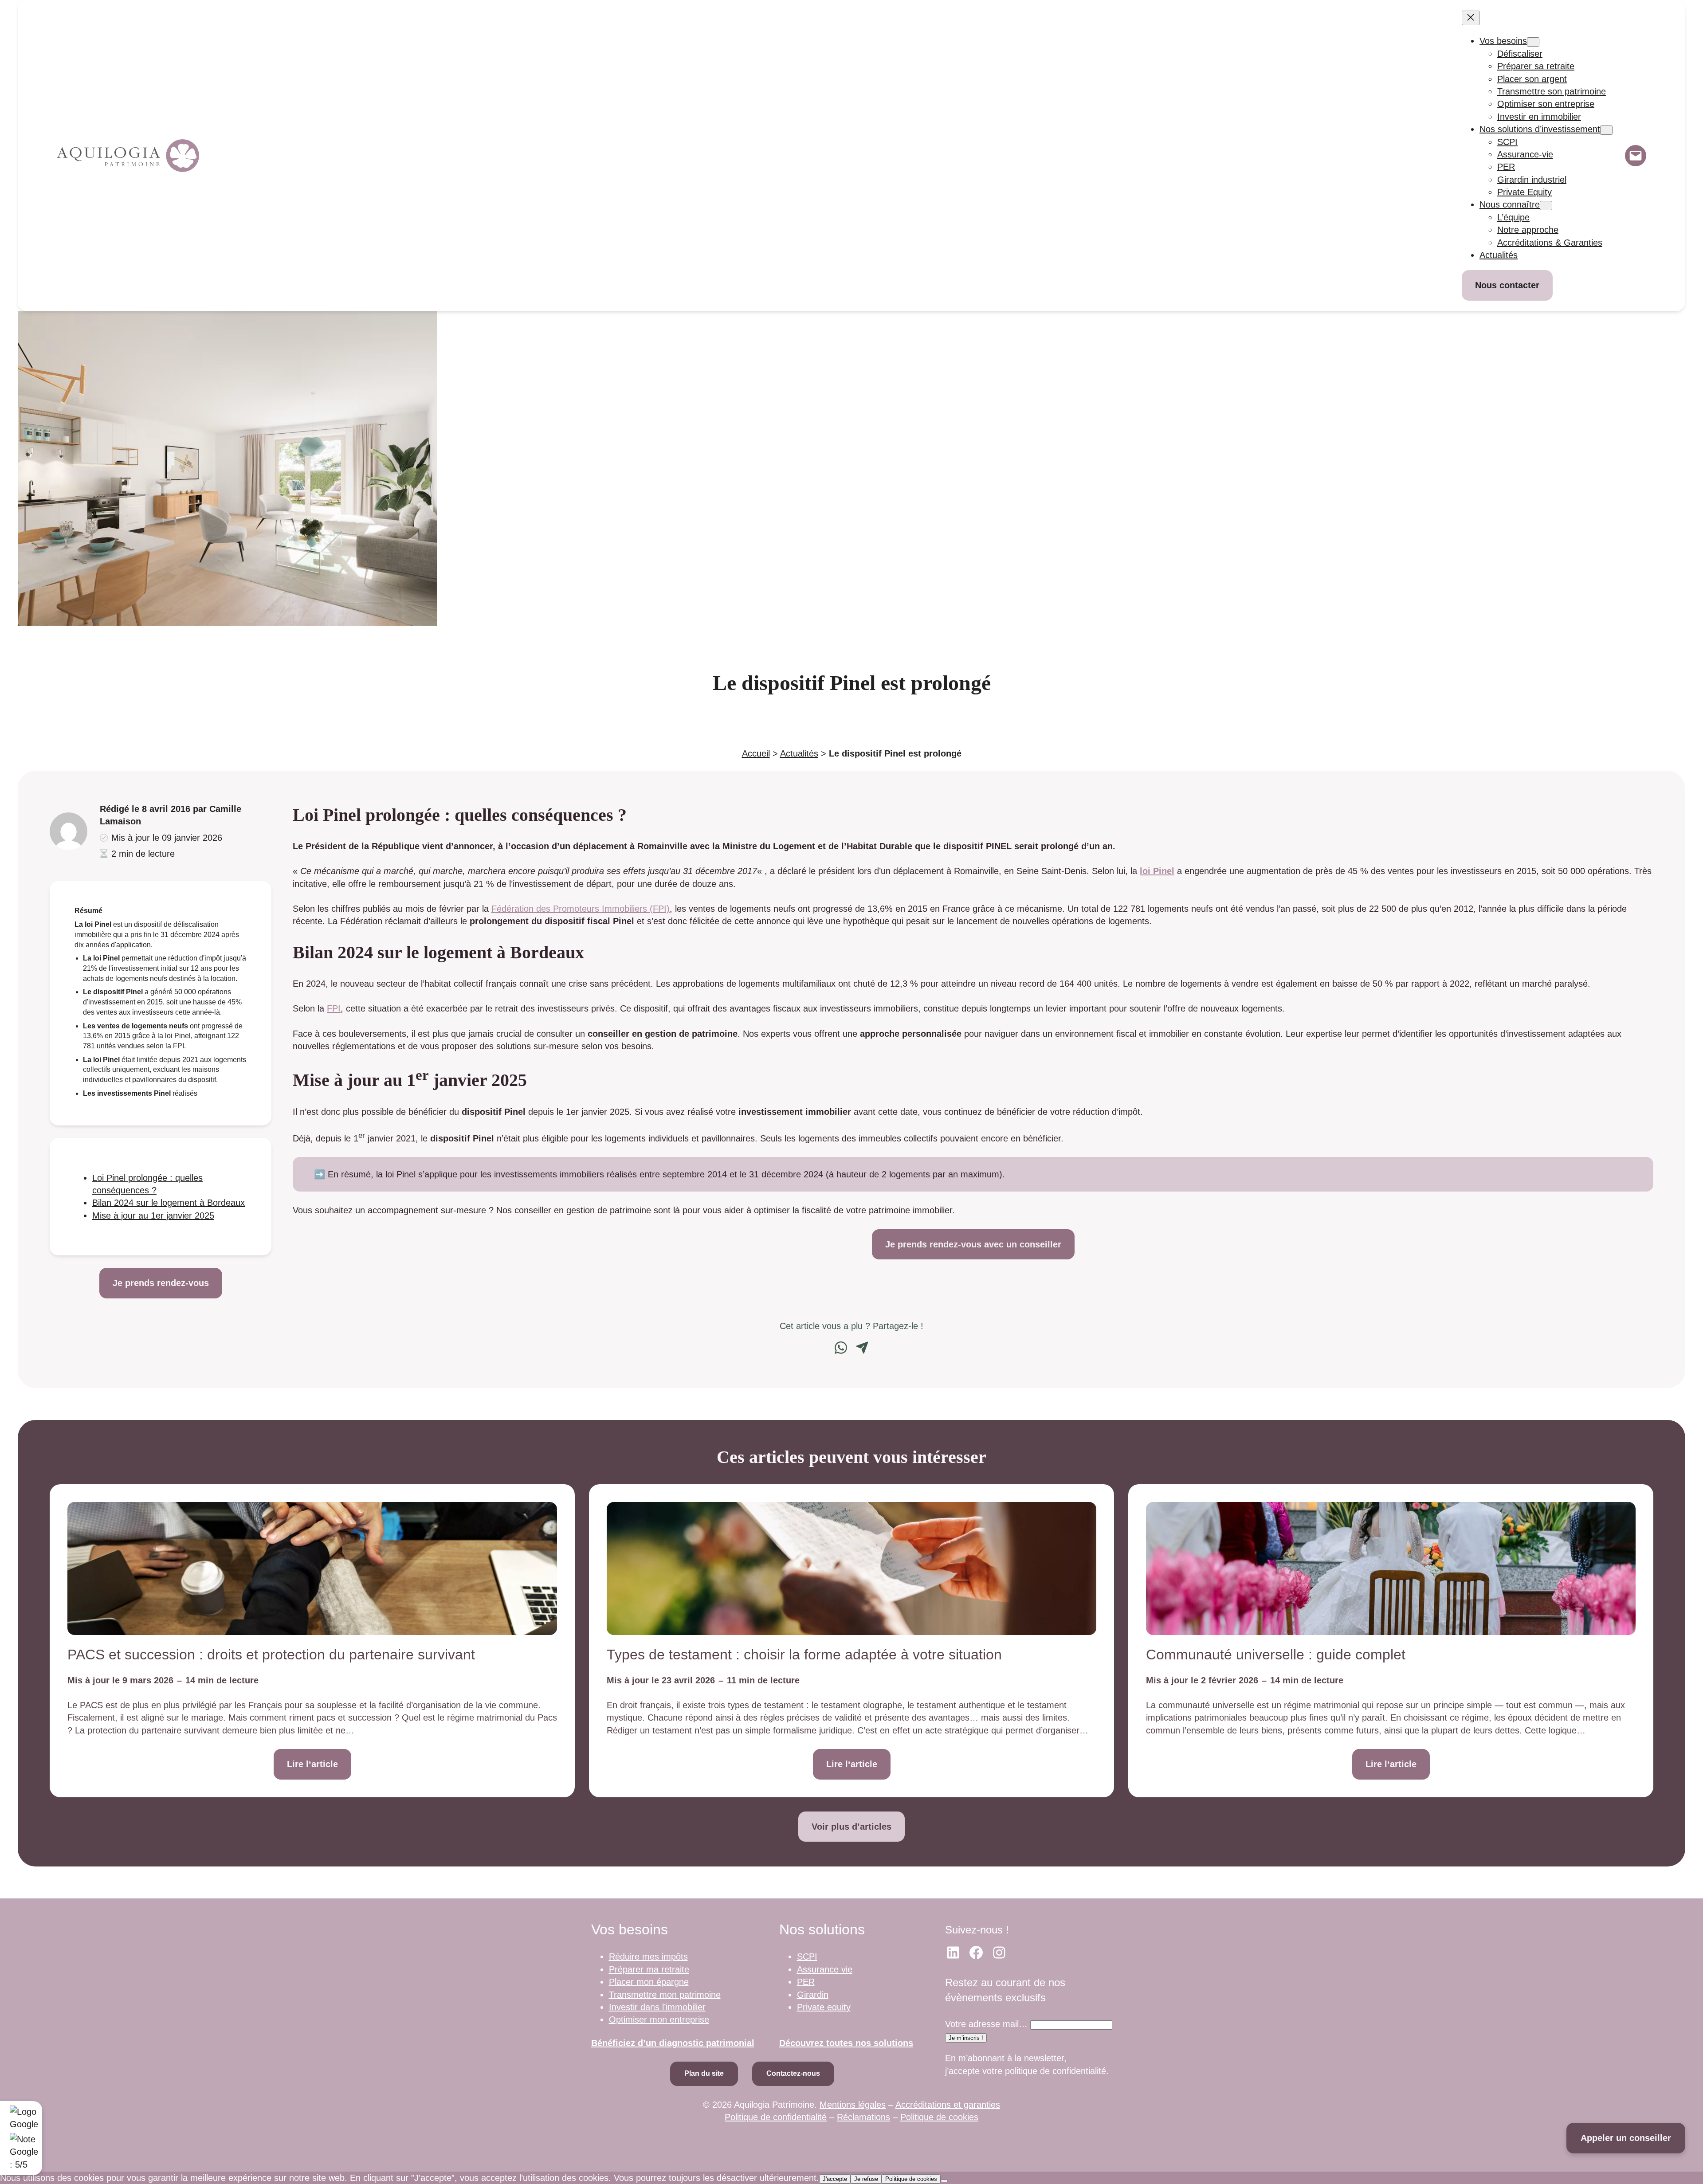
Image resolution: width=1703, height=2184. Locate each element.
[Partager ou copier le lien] (862, 1348)
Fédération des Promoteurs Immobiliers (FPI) (581, 909)
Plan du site (704, 2073)
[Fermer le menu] (1471, 18)
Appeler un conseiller (1626, 2138)
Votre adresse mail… (986, 2024)
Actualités (799, 753)
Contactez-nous (793, 2073)
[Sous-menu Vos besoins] (1533, 42)
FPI (334, 1008)
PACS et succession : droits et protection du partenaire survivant (271, 1655)
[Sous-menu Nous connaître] (1546, 206)
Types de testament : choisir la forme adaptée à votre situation (804, 1655)
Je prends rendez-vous (161, 1283)
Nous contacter (1507, 285)
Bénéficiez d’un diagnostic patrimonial (673, 2043)
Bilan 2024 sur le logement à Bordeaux (169, 1203)
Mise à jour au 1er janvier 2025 (153, 1216)
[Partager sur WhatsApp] (841, 1348)
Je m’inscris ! (966, 2038)
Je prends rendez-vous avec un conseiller (973, 1244)
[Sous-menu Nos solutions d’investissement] (1606, 130)
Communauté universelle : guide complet (1276, 1655)
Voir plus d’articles (851, 1827)
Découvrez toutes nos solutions (846, 2043)
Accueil (756, 753)
